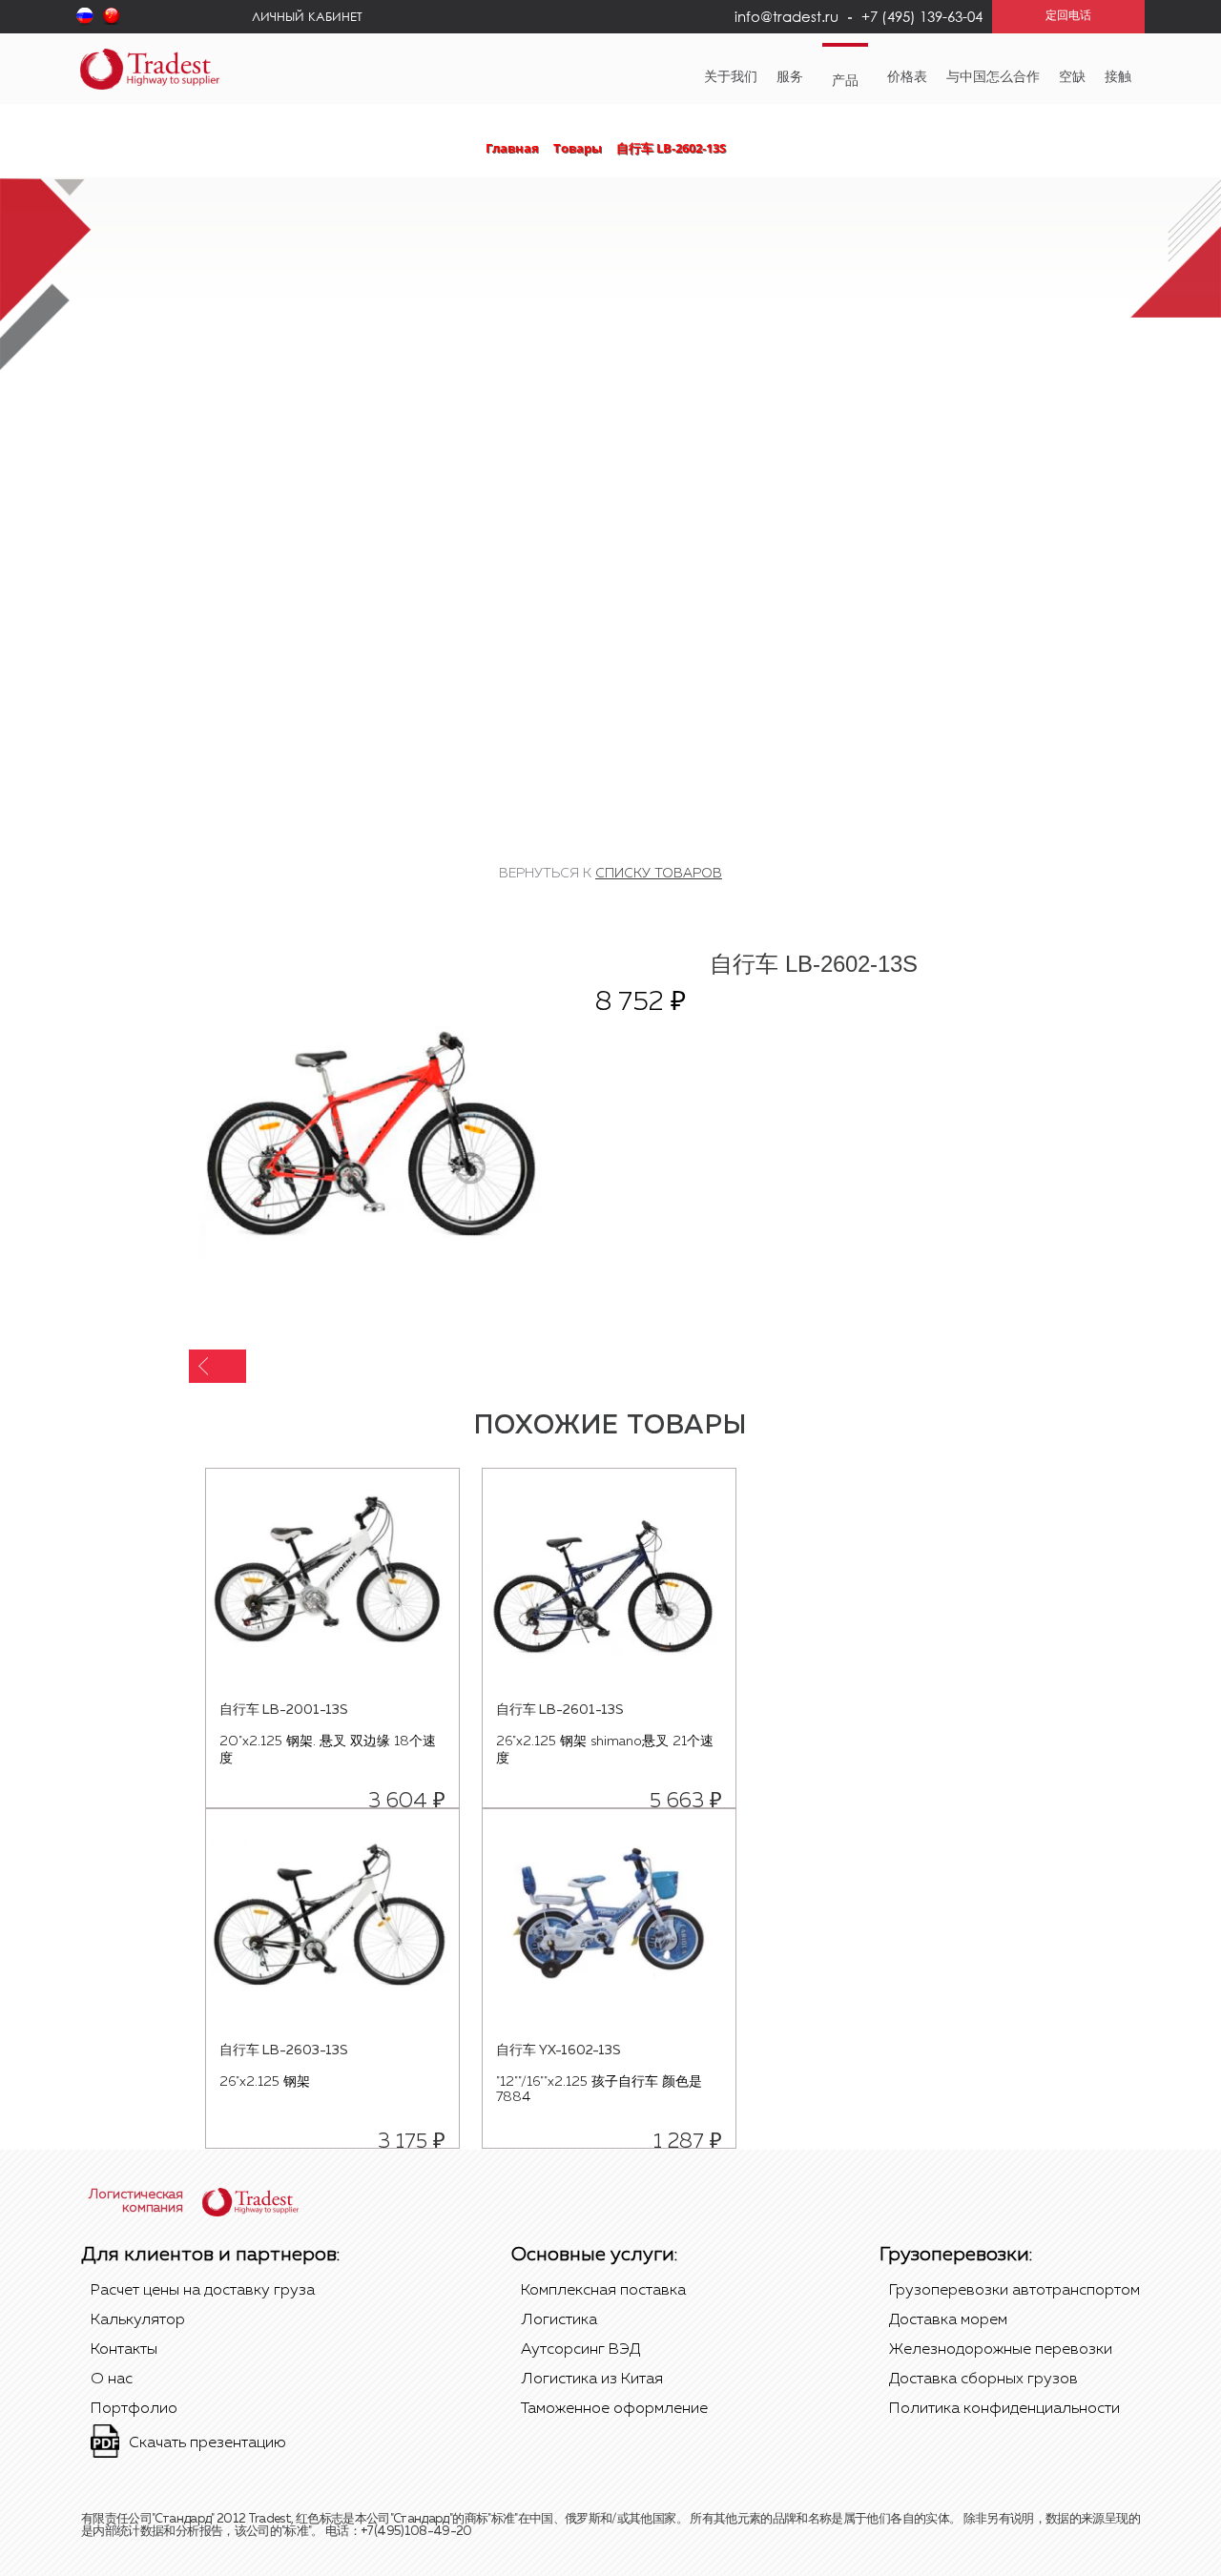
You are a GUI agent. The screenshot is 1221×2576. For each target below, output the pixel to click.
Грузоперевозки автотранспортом (1014, 2291)
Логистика (559, 2320)
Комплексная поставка (603, 2291)
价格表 (907, 77)
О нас (112, 2380)
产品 (845, 81)
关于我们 (731, 77)
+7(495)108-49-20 (416, 2532)
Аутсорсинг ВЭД (580, 2350)
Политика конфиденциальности (1004, 2409)
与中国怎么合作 (993, 77)
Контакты (124, 2350)
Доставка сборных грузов (983, 2380)
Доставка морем (948, 2320)
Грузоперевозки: (956, 2255)
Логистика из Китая (592, 2380)
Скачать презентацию (207, 2443)
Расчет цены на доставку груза (203, 2291)
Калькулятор (138, 2320)
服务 (790, 77)
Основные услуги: (594, 2255)
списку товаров (659, 874)
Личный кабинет (307, 16)
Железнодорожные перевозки (1001, 2350)
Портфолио (134, 2409)
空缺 (1072, 77)
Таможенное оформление (614, 2409)
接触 (1118, 77)
